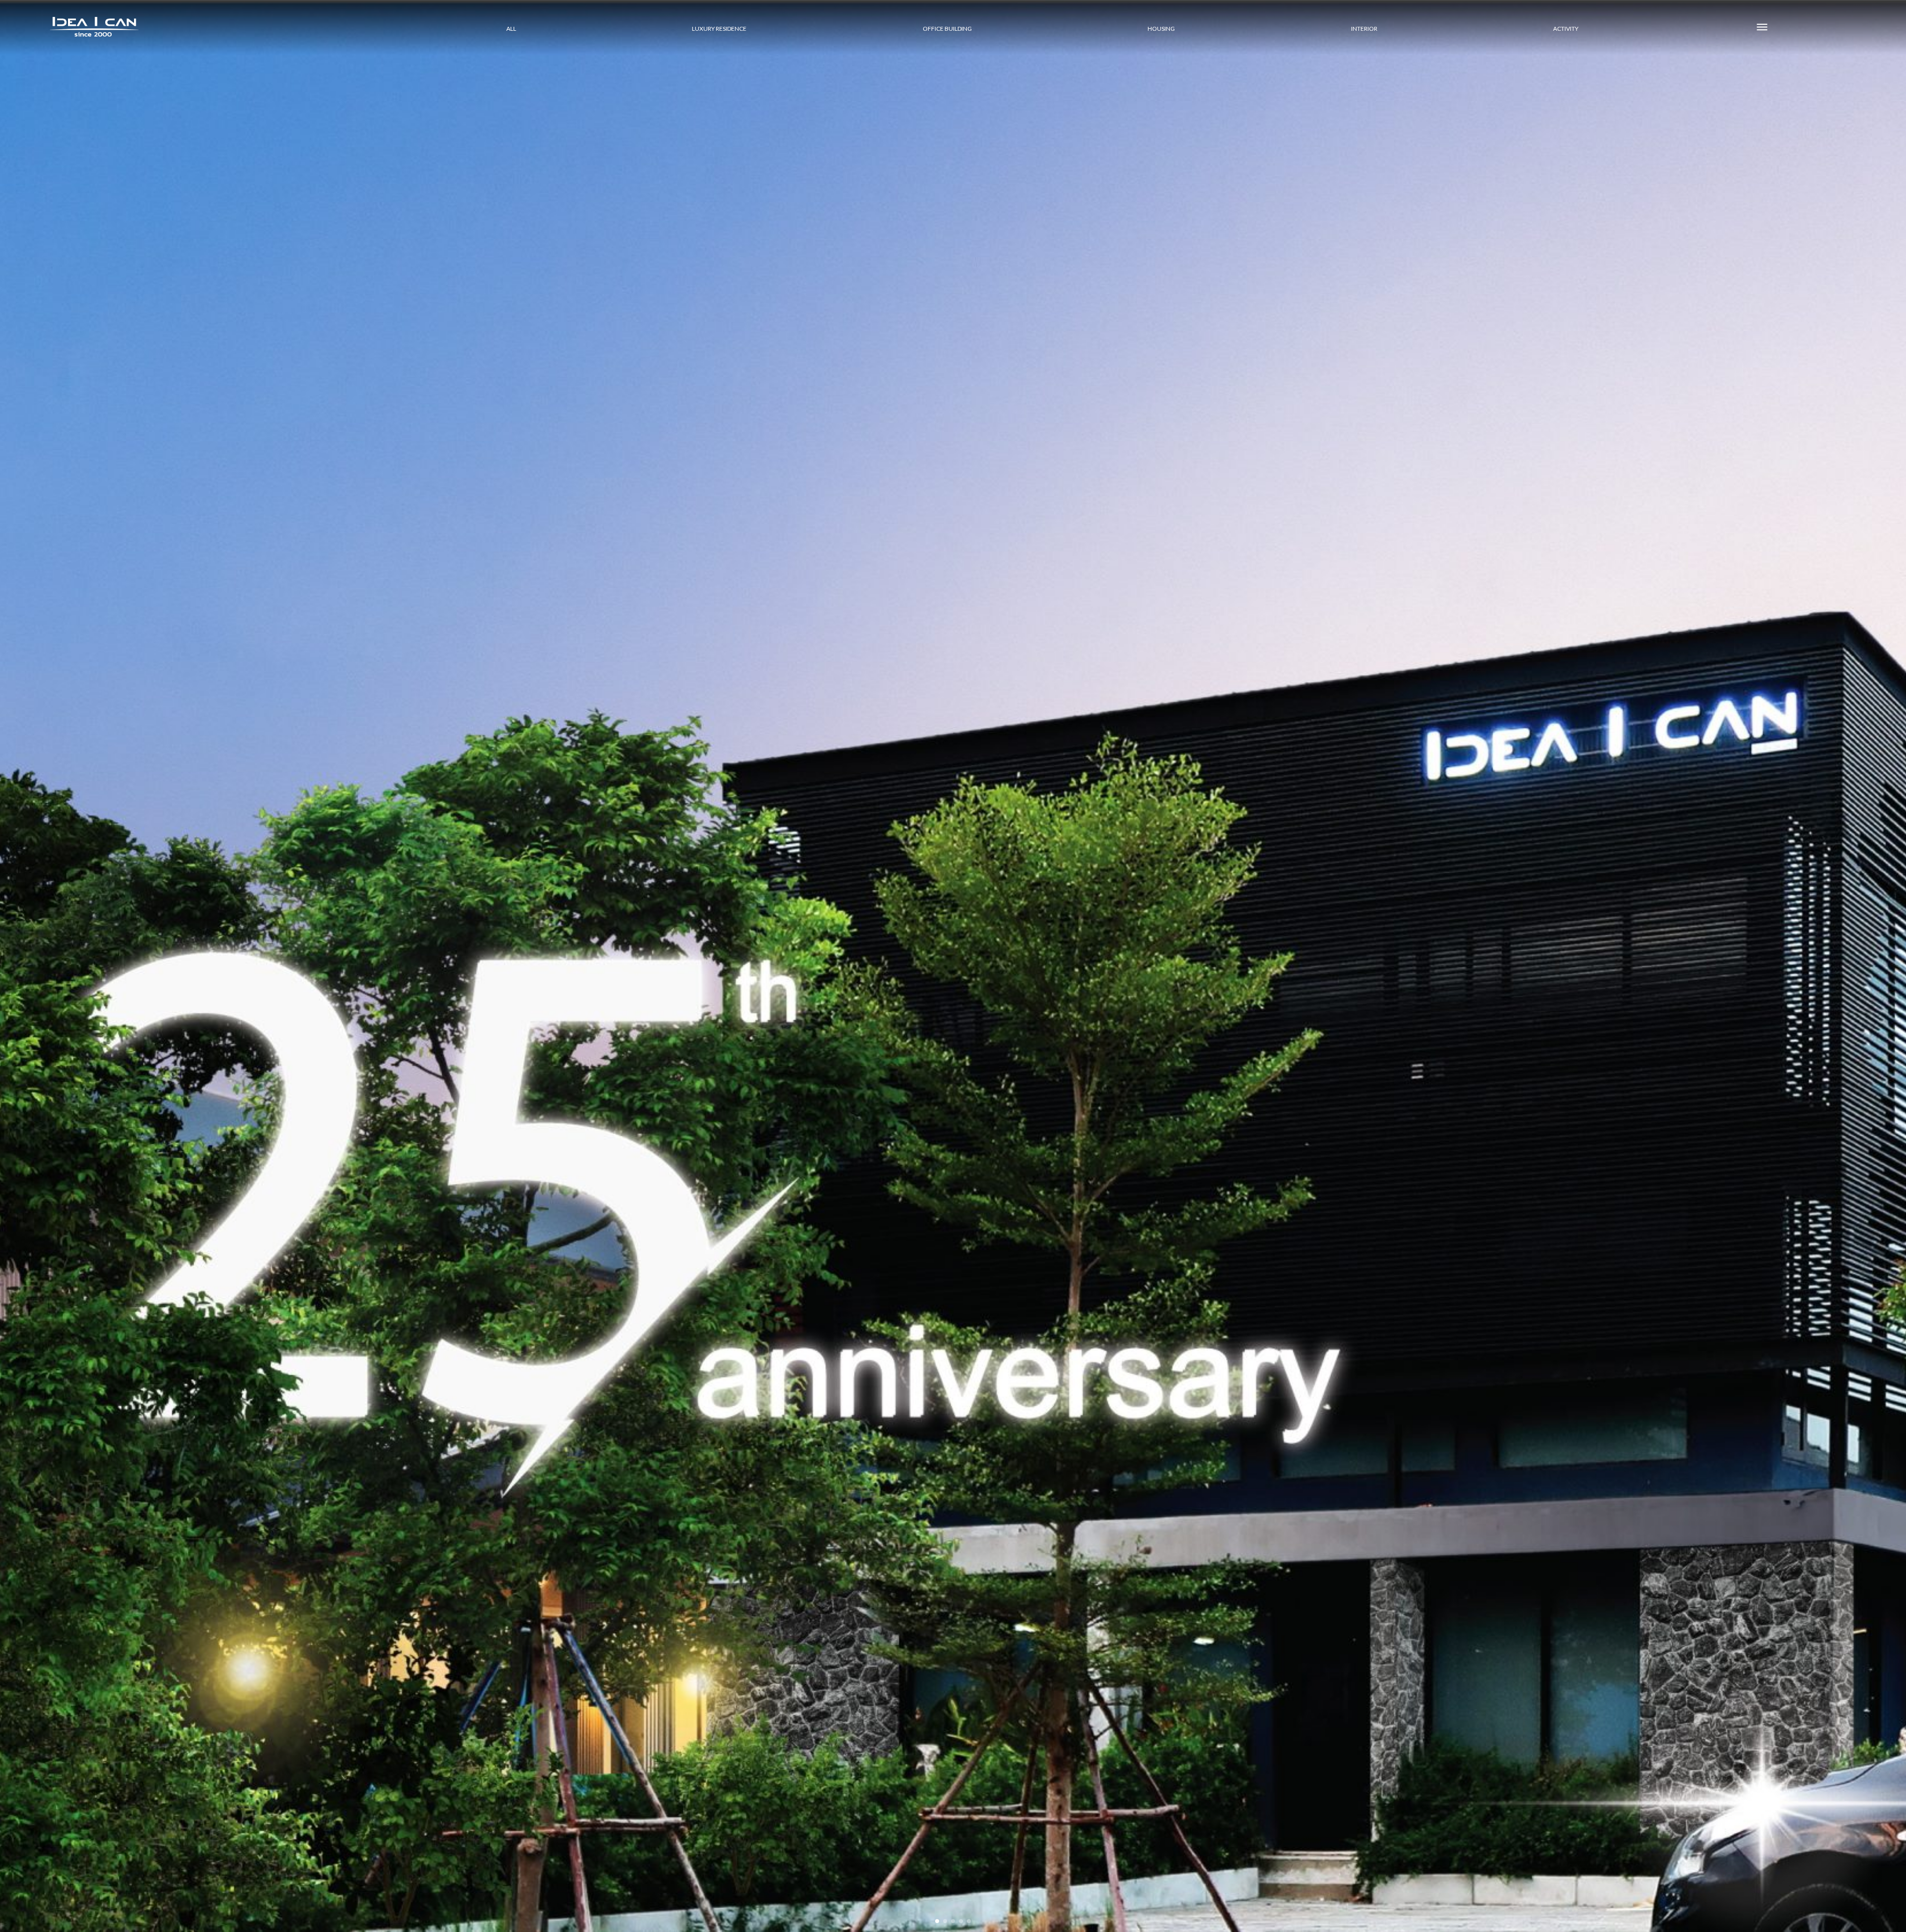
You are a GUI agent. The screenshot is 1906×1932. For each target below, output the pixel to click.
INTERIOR (1364, 29)
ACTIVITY (1566, 29)
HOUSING (1161, 29)
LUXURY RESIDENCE (719, 29)
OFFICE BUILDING (947, 29)
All (511, 29)
